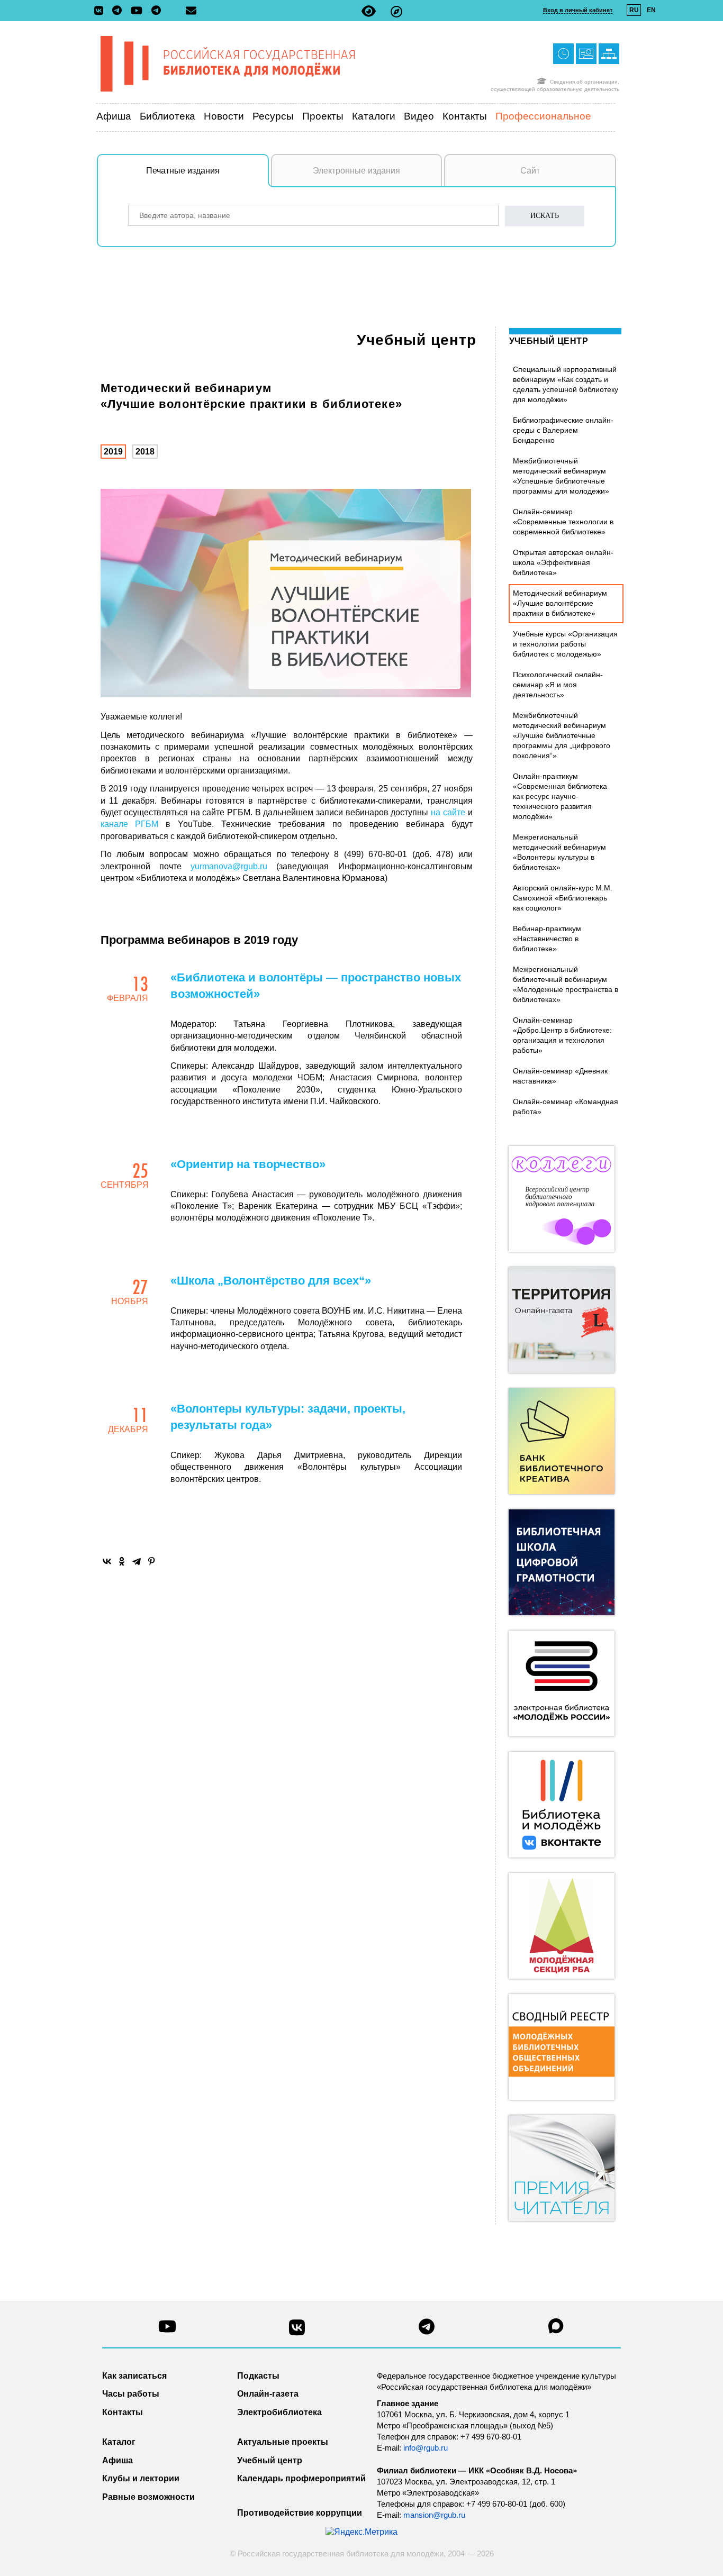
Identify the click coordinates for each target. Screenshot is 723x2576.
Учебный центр (417, 340)
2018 (145, 452)
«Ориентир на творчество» (248, 1164)
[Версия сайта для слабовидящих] (369, 11)
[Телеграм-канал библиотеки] (120, 11)
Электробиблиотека (279, 2412)
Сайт (530, 171)
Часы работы (131, 2394)
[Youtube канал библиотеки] (167, 2329)
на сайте (448, 812)
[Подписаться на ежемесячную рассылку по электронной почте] (191, 11)
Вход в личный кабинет (578, 10)
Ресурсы (273, 116)
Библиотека (168, 116)
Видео (419, 116)
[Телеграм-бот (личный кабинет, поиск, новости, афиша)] (156, 11)
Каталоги (374, 116)
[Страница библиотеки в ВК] (297, 2331)
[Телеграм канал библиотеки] (427, 2330)
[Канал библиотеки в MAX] (556, 2329)
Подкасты (258, 2376)
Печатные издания (183, 171)
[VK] (101, 11)
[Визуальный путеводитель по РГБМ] (396, 11)
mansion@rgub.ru (434, 2515)
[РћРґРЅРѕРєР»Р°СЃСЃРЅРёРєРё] (122, 1561)
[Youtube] (139, 11)
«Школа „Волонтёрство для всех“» (271, 1281)
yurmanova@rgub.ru (229, 866)
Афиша (114, 116)
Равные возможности (148, 2497)
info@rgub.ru (426, 2448)
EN (651, 10)
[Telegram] (137, 1561)
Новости (224, 116)
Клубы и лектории (141, 2478)
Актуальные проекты (283, 2442)
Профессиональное (543, 116)
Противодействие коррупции (300, 2513)
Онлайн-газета (268, 2394)
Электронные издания (356, 171)
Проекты (323, 116)
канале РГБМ (130, 824)
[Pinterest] (151, 1561)
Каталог (119, 2442)
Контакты (465, 116)
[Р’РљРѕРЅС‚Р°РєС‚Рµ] (107, 1561)
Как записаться (134, 2376)
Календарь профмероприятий (301, 2478)
